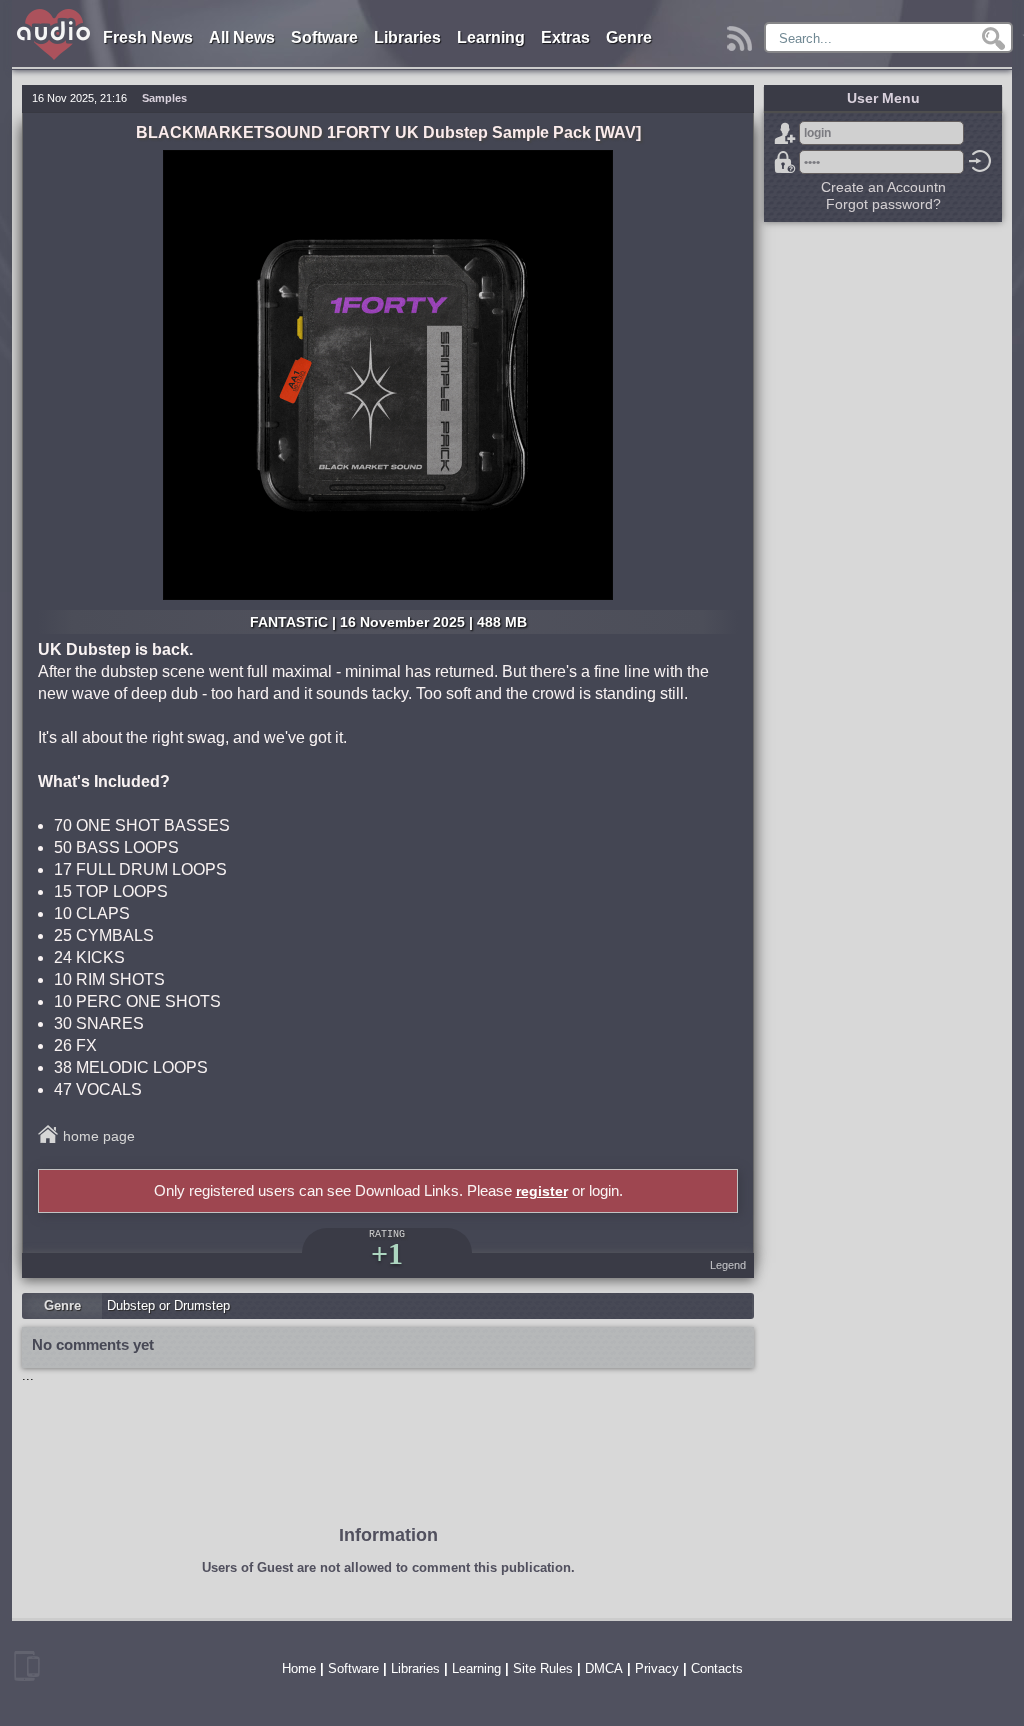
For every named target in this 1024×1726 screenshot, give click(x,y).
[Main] (54, 12)
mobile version (27, 1666)
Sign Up (785, 133)
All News (242, 37)
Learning (491, 37)
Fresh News (148, 37)
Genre (629, 37)
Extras (565, 37)
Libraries (407, 37)
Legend (728, 1265)
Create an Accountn (883, 187)
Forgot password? (785, 162)
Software (324, 37)
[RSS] (742, 33)
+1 (387, 1253)
